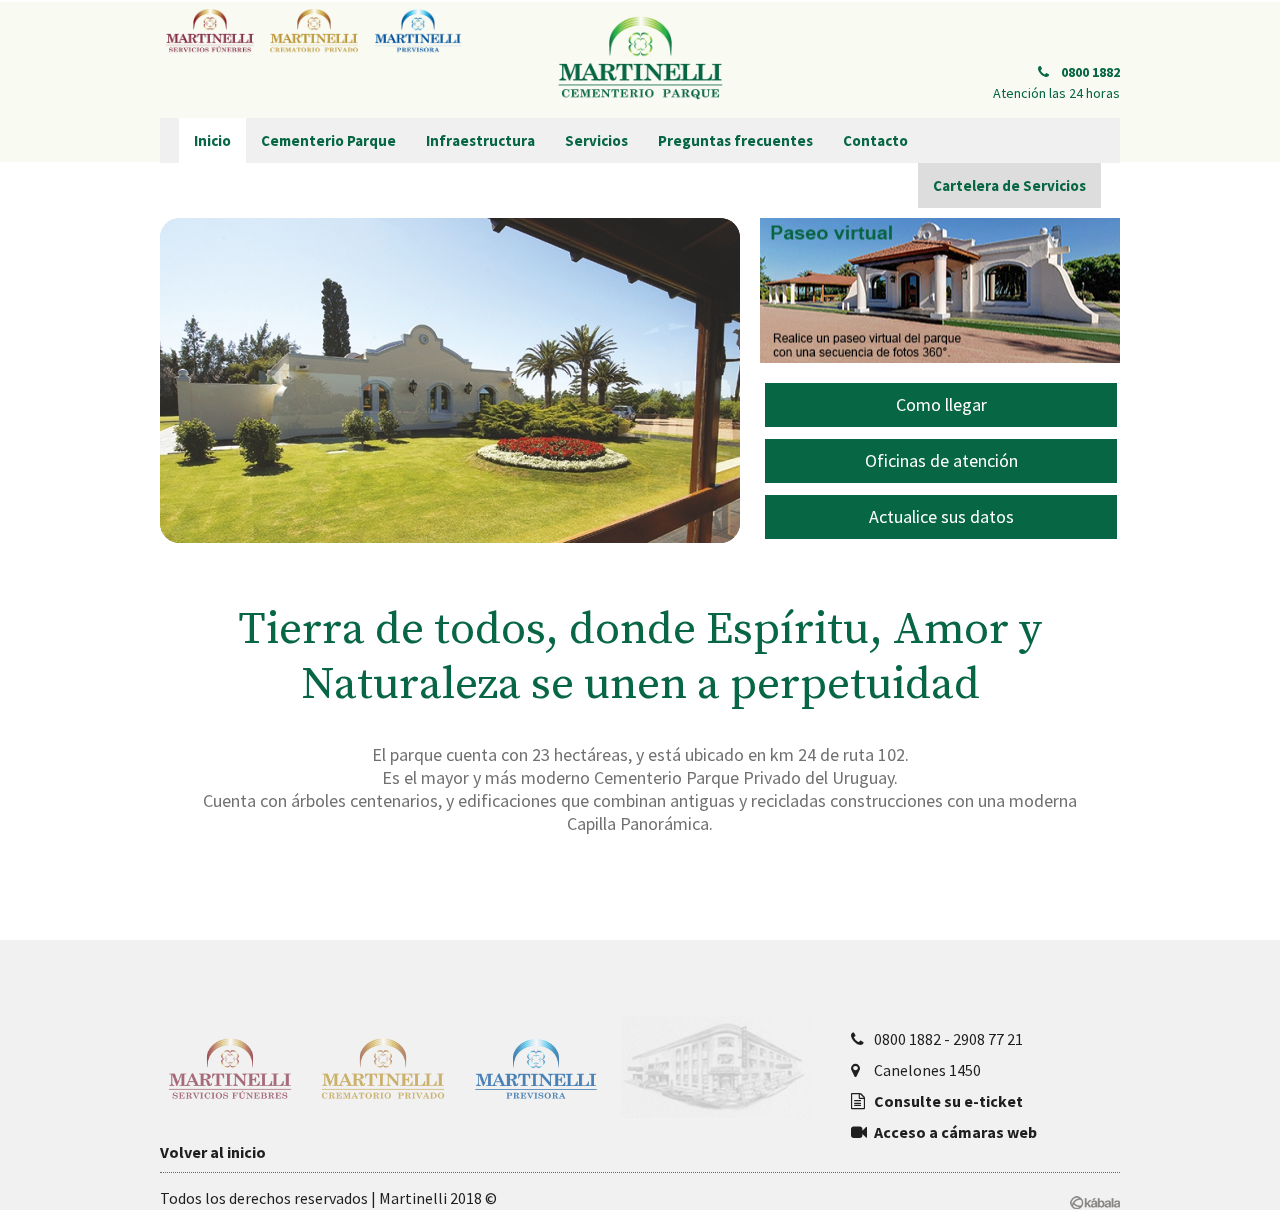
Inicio (212, 140)
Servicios (596, 140)
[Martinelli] (640, 59)
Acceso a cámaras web (955, 1132)
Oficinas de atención (941, 460)
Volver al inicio (213, 1152)
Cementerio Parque (328, 140)
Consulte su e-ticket (948, 1101)
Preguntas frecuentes (735, 140)
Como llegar (941, 404)
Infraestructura (480, 140)
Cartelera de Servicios (1009, 185)
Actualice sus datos (941, 516)
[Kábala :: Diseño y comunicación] (1095, 1199)
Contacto (875, 140)
